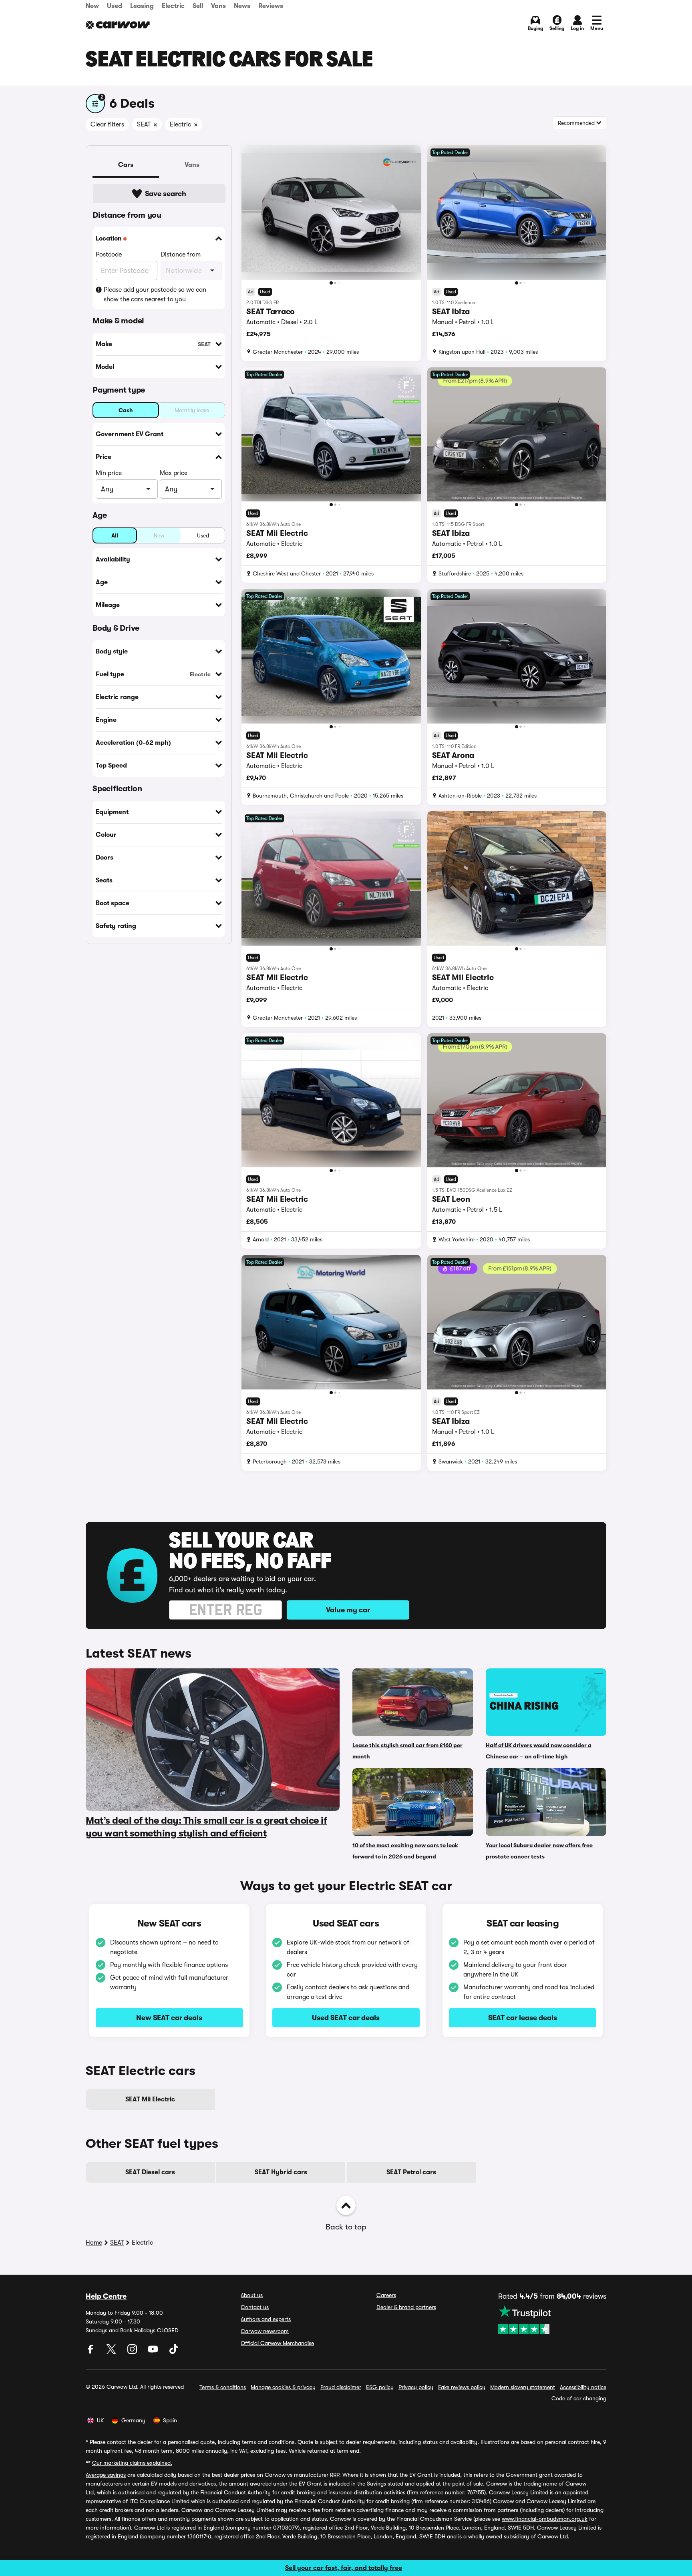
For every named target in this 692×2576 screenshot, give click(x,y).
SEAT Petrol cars (411, 2172)
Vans (218, 6)
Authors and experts (266, 2319)
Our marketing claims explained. (132, 2463)
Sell (198, 6)
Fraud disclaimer (341, 2387)
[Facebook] (91, 2352)
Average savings (106, 2475)
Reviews (271, 6)
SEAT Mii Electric (150, 2099)
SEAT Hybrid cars (281, 2172)
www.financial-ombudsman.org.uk (545, 2519)
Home (94, 2243)
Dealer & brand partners (406, 2307)
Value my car (348, 1610)
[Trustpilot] (552, 2319)
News (242, 6)
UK (100, 2420)
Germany (133, 2420)
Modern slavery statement (523, 2387)
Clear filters (107, 124)
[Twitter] (112, 2352)
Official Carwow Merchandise (277, 2343)
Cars (126, 165)
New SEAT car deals (169, 2018)
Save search (166, 194)
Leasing (142, 6)
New (92, 6)
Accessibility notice (583, 2387)
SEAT (117, 2243)
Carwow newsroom (265, 2331)
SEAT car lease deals (523, 2018)
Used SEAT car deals (346, 2018)
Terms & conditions (223, 2387)
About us (252, 2295)
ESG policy (380, 2387)
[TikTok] (174, 2352)
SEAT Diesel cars (150, 2172)
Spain (170, 2420)
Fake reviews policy (462, 2387)
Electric (173, 6)
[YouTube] (154, 2352)
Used (115, 6)
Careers (386, 2295)
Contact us (255, 2307)
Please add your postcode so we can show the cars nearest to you (155, 295)
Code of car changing (579, 2398)
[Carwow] (118, 25)
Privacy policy (416, 2387)
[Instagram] (133, 2352)
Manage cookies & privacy (283, 2387)
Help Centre (106, 2296)
